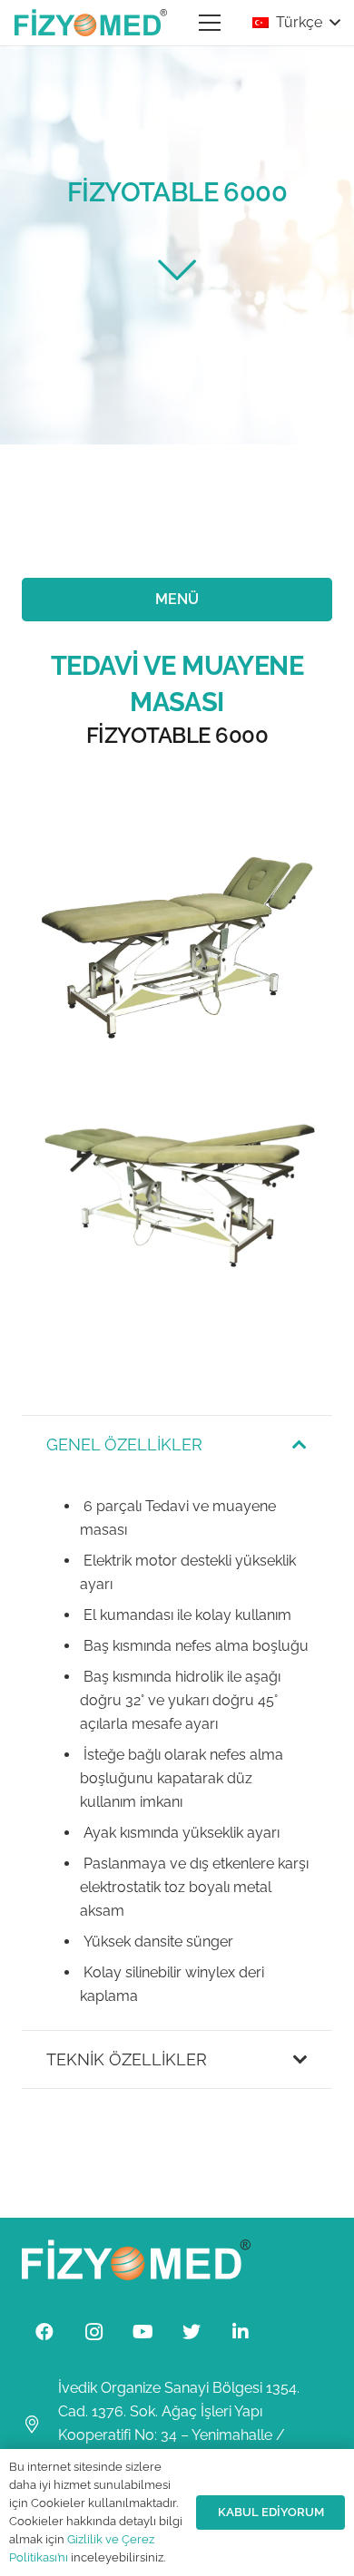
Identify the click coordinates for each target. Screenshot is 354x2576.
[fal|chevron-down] (177, 269)
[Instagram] (93, 2332)
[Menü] (210, 23)
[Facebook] (44, 2332)
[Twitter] (192, 2332)
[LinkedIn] (241, 2332)
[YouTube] (143, 2332)
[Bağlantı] (91, 23)
